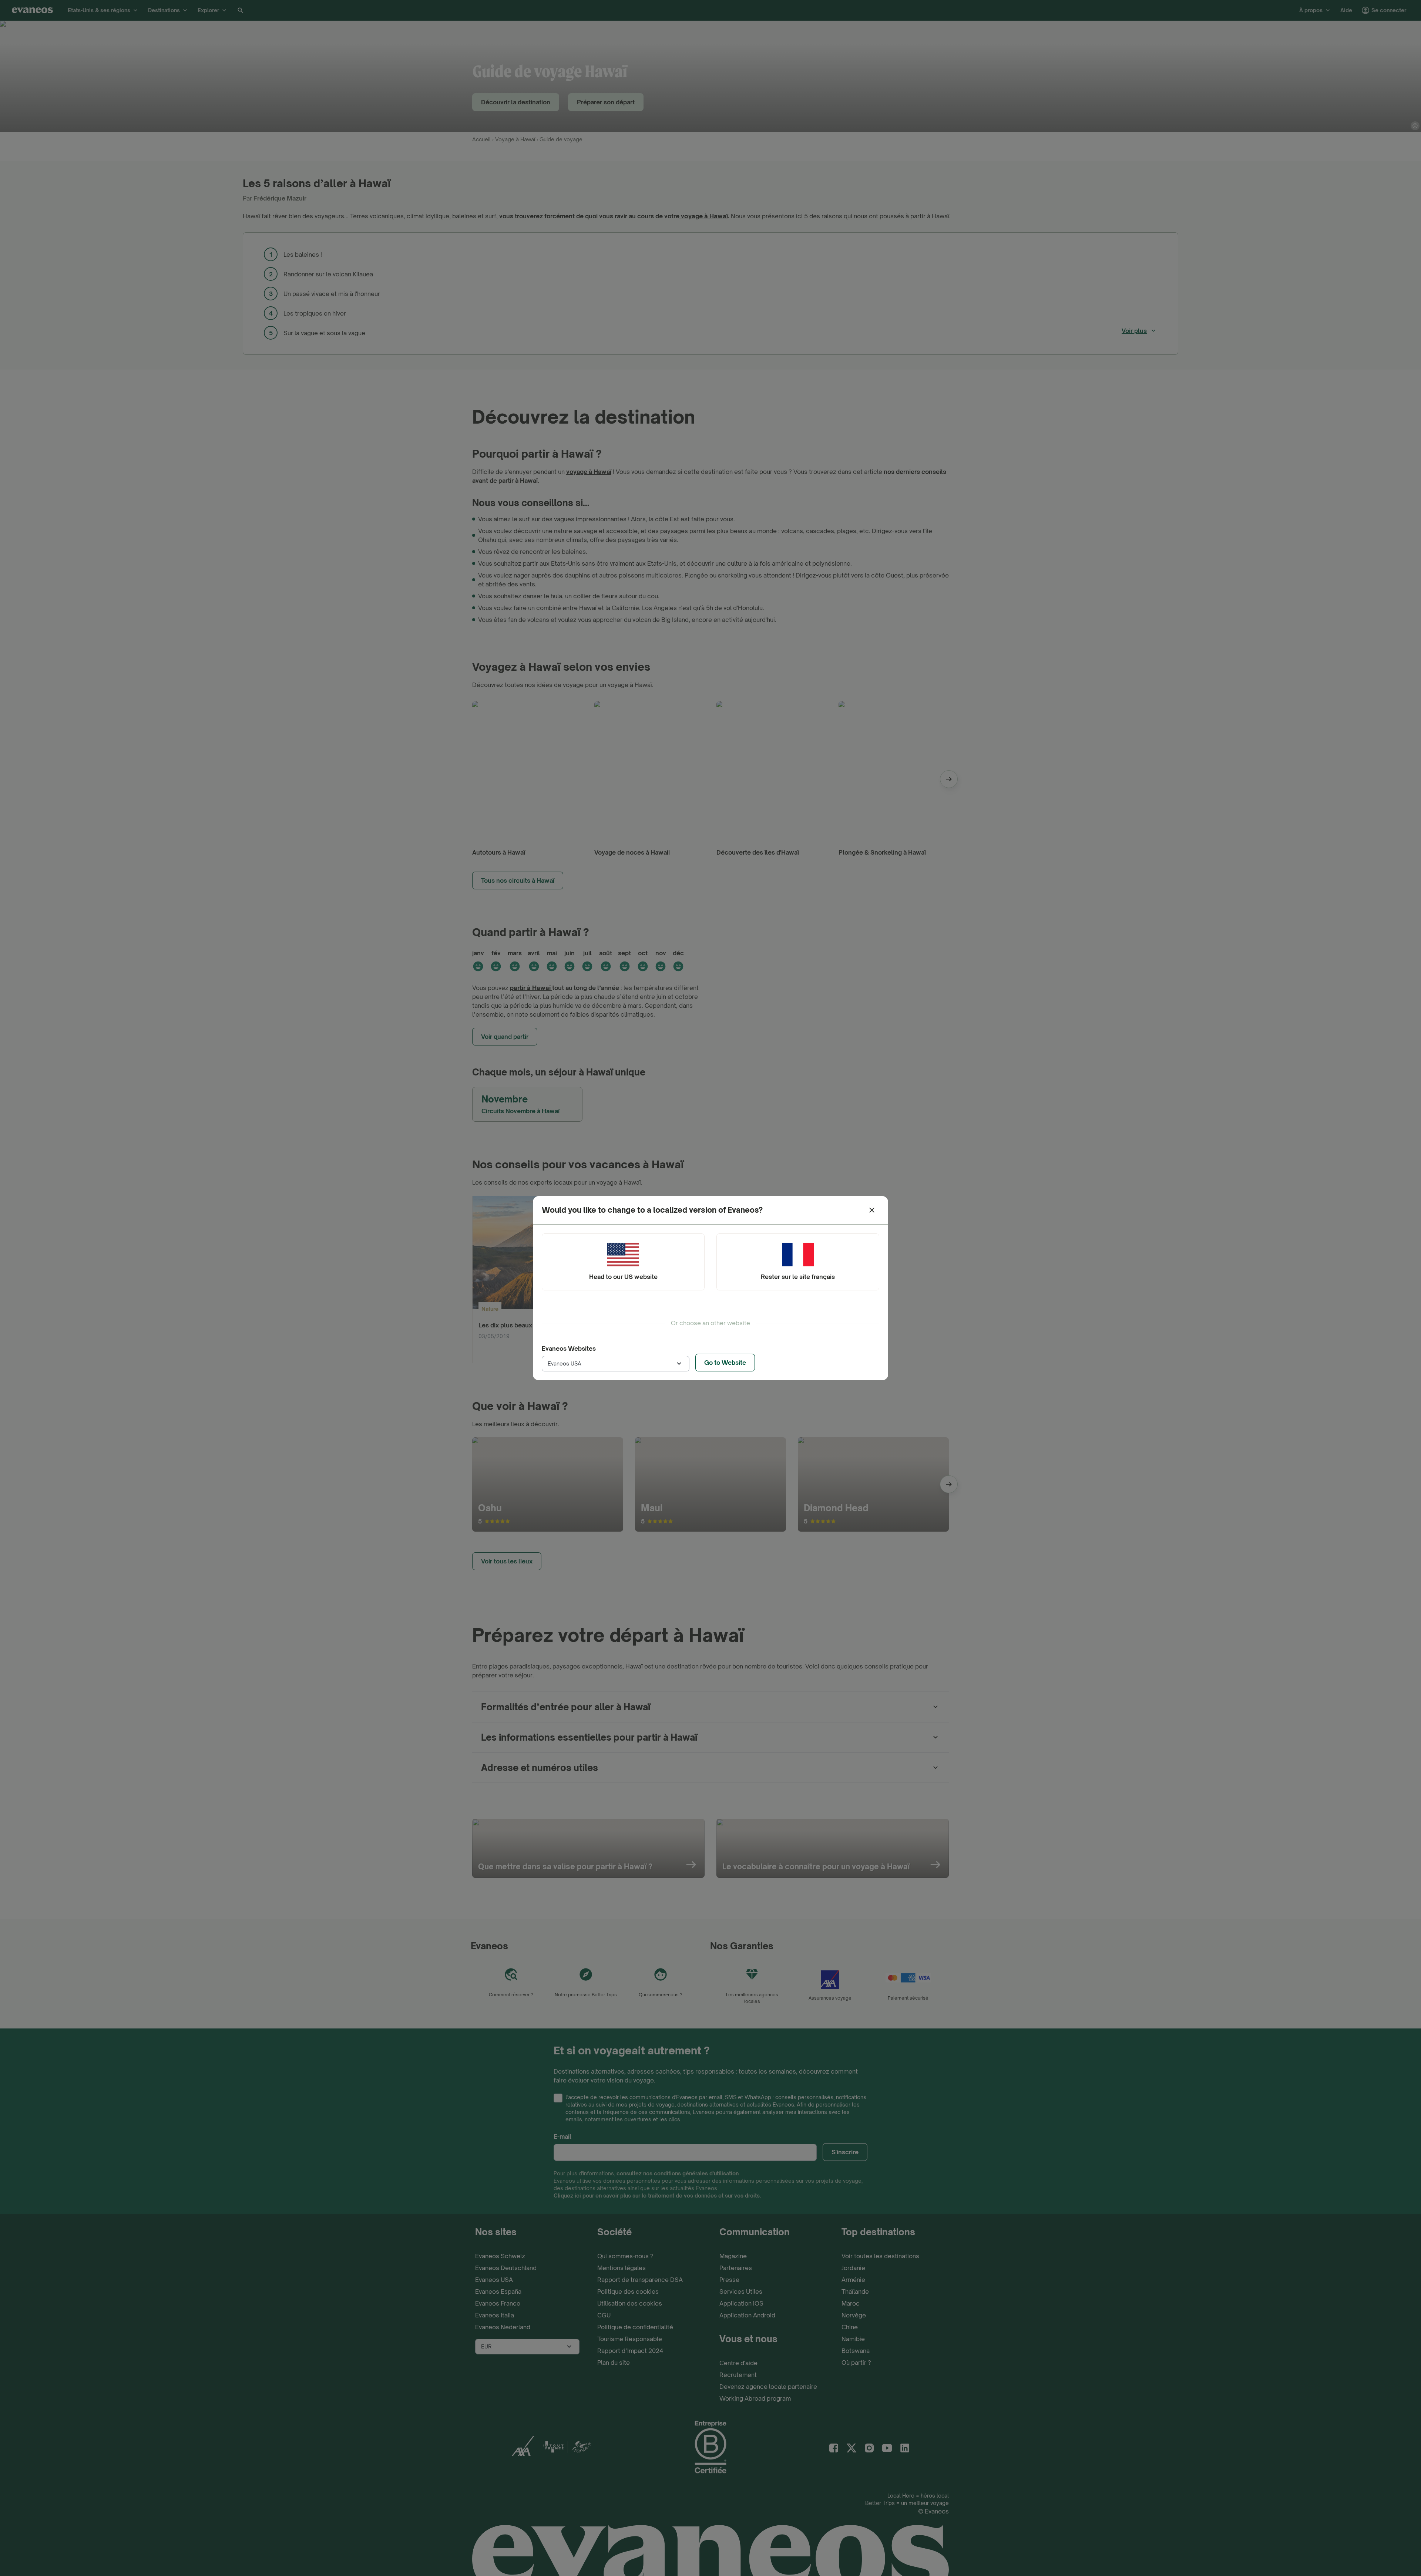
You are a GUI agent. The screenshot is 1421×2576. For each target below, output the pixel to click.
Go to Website (725, 1363)
